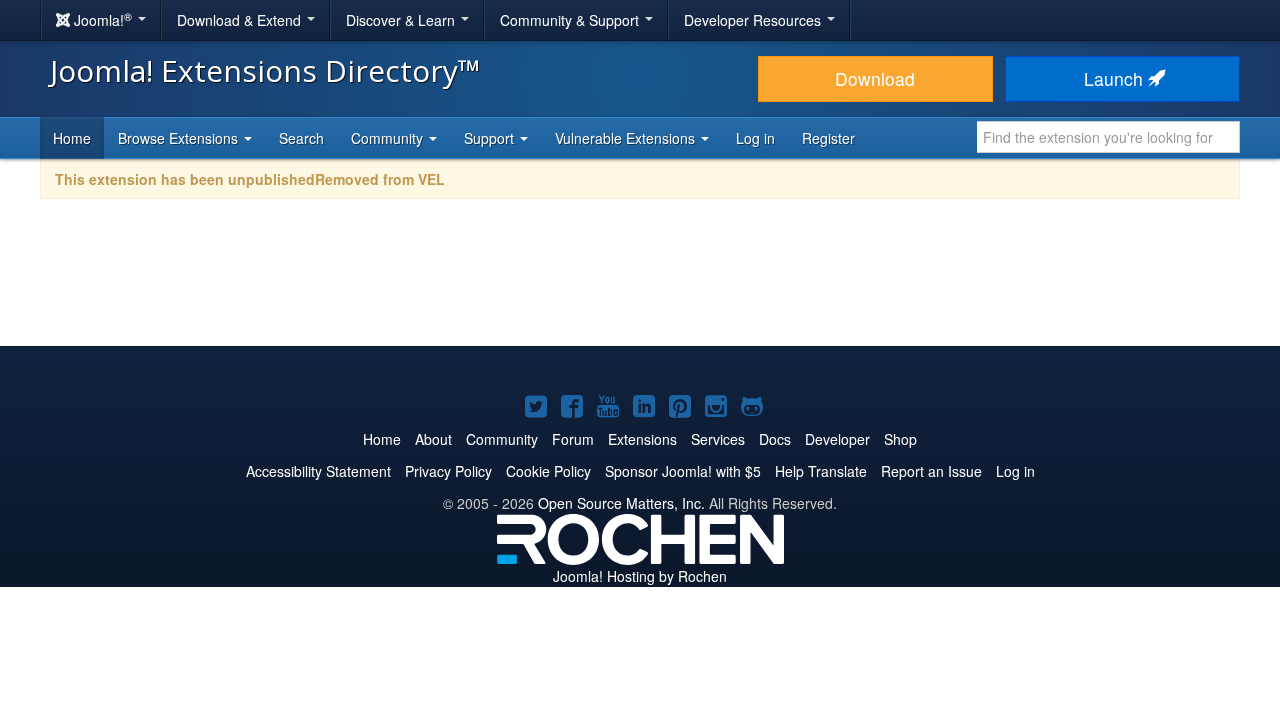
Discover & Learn (402, 20)
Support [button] (491, 138)
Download (875, 78)
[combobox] (1108, 137)
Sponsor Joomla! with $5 (683, 471)
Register (828, 138)
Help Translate (821, 471)
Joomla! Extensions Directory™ (265, 70)
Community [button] (389, 138)
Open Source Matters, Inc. (621, 503)
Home (72, 138)
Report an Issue (931, 471)
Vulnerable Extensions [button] (627, 138)
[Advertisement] (640, 286)
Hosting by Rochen (640, 576)
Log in (755, 138)
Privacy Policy (448, 471)
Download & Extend (241, 20)
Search (301, 138)
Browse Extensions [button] (180, 138)
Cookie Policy (548, 471)
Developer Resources (754, 20)
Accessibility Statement (318, 471)
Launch (1116, 78)
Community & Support (571, 20)
